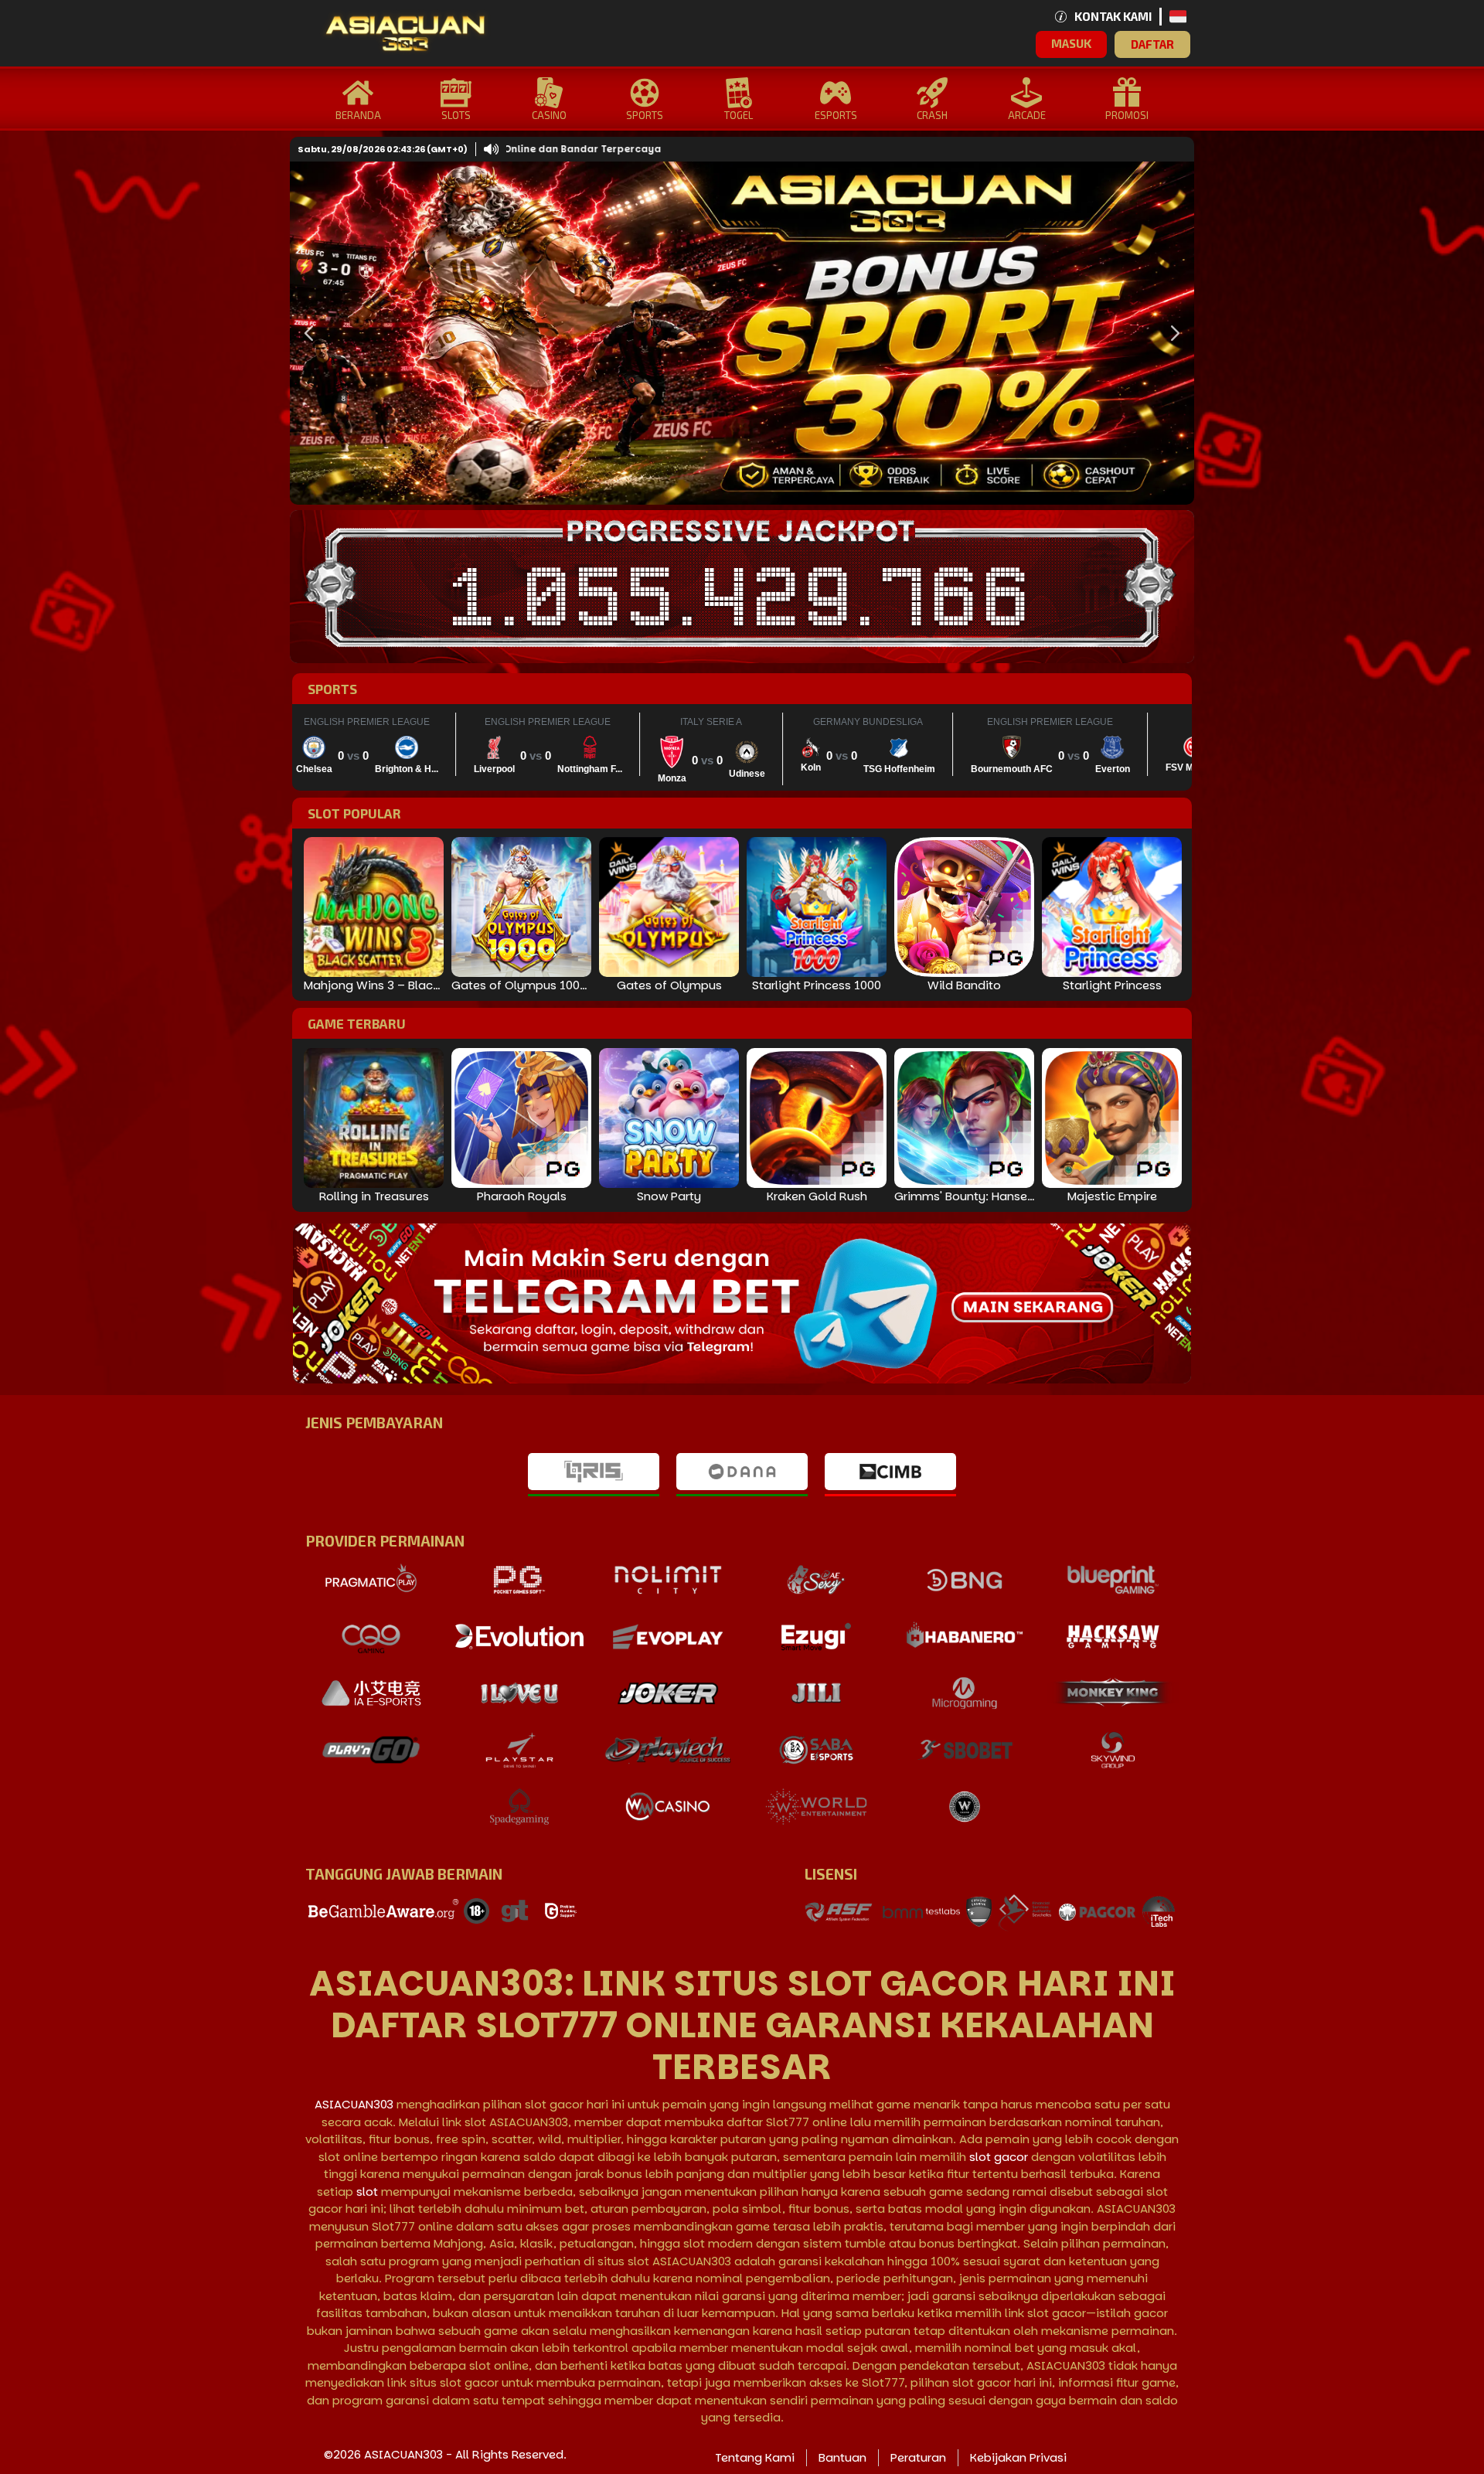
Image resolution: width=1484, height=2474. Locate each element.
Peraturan (918, 2457)
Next (1171, 333)
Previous (305, 333)
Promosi (1127, 115)
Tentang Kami (755, 2457)
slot (367, 2192)
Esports (836, 115)
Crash (932, 115)
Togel (739, 115)
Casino (549, 115)
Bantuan (842, 2457)
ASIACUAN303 (354, 2104)
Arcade (1027, 115)
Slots (456, 115)
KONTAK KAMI (1113, 16)
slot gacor (999, 2157)
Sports (645, 115)
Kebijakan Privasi (1018, 2457)
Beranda (358, 115)
